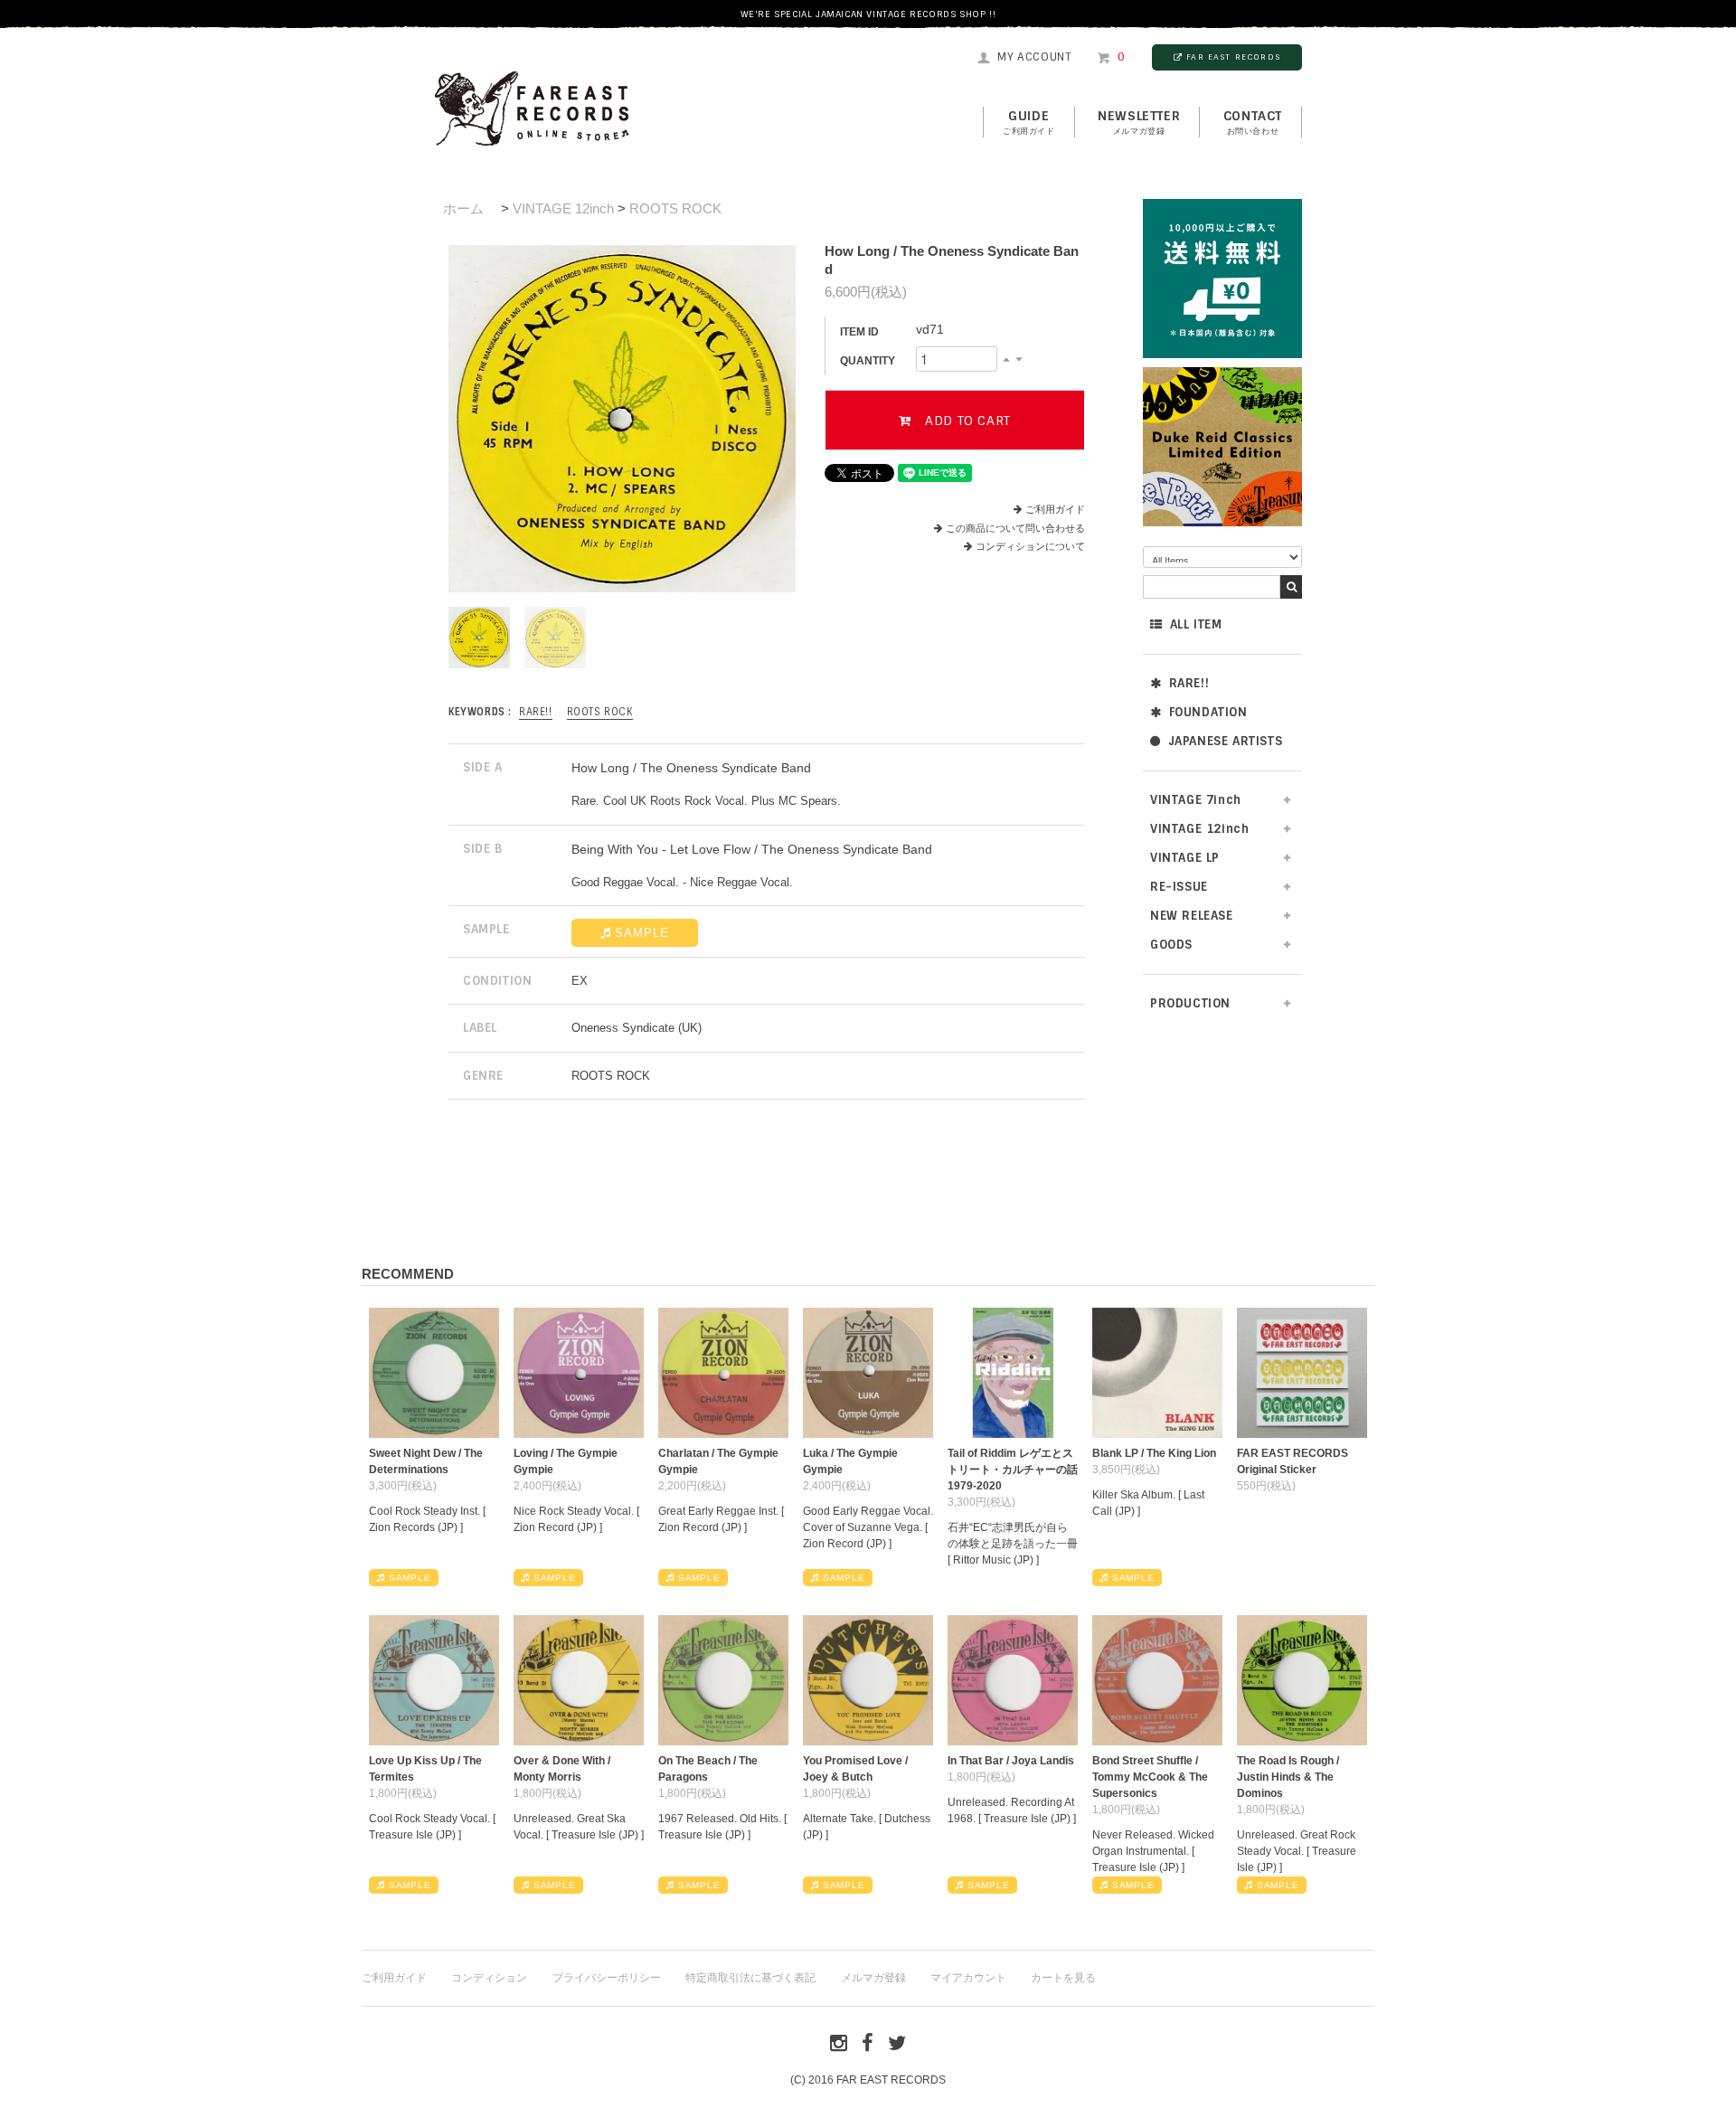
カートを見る (1063, 1978)
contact (1253, 122)
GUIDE (1029, 122)
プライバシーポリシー (607, 1978)
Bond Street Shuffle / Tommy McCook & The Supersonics (1150, 1777)
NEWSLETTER (1139, 122)
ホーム (463, 208)
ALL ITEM (1196, 624)
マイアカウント (968, 1978)
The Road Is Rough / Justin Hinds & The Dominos (1288, 1777)
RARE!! (1189, 683)
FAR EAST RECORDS (1233, 57)
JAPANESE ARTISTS (1226, 741)
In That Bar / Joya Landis (1011, 1761)
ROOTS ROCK (675, 208)
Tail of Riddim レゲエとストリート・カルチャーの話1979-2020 (1013, 1470)
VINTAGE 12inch (563, 208)
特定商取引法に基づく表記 (750, 1978)
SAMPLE (642, 933)
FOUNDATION (1208, 712)
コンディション (489, 1978)
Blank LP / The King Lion (1154, 1453)
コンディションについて (1030, 546)
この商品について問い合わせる (1015, 528)
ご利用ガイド (1055, 509)
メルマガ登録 (873, 1978)
